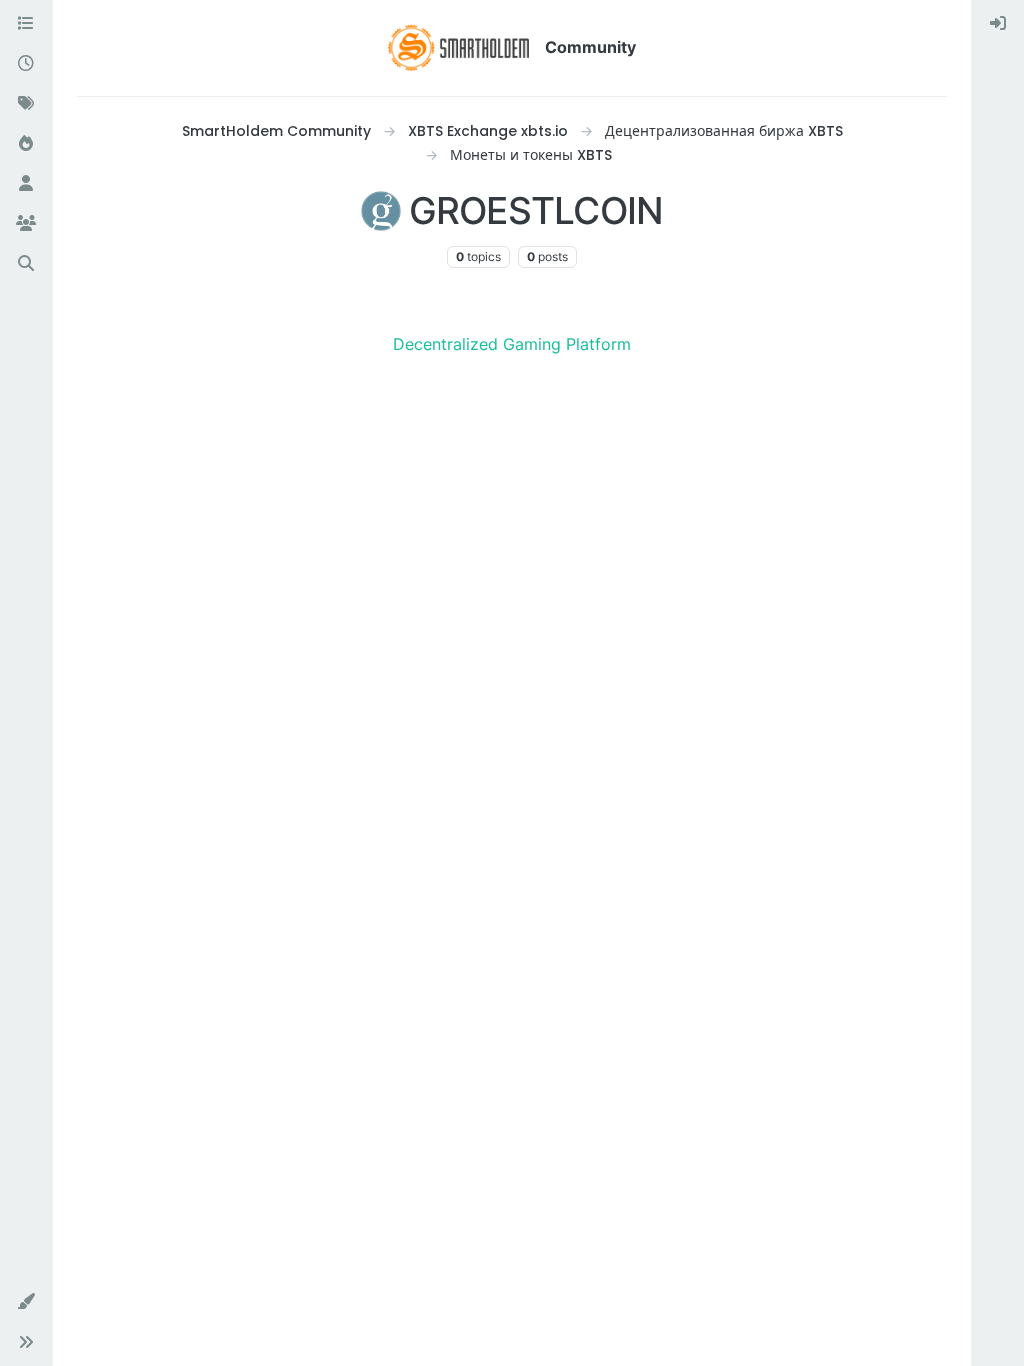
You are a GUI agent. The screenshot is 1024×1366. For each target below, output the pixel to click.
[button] (26, 1302)
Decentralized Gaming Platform (512, 344)
